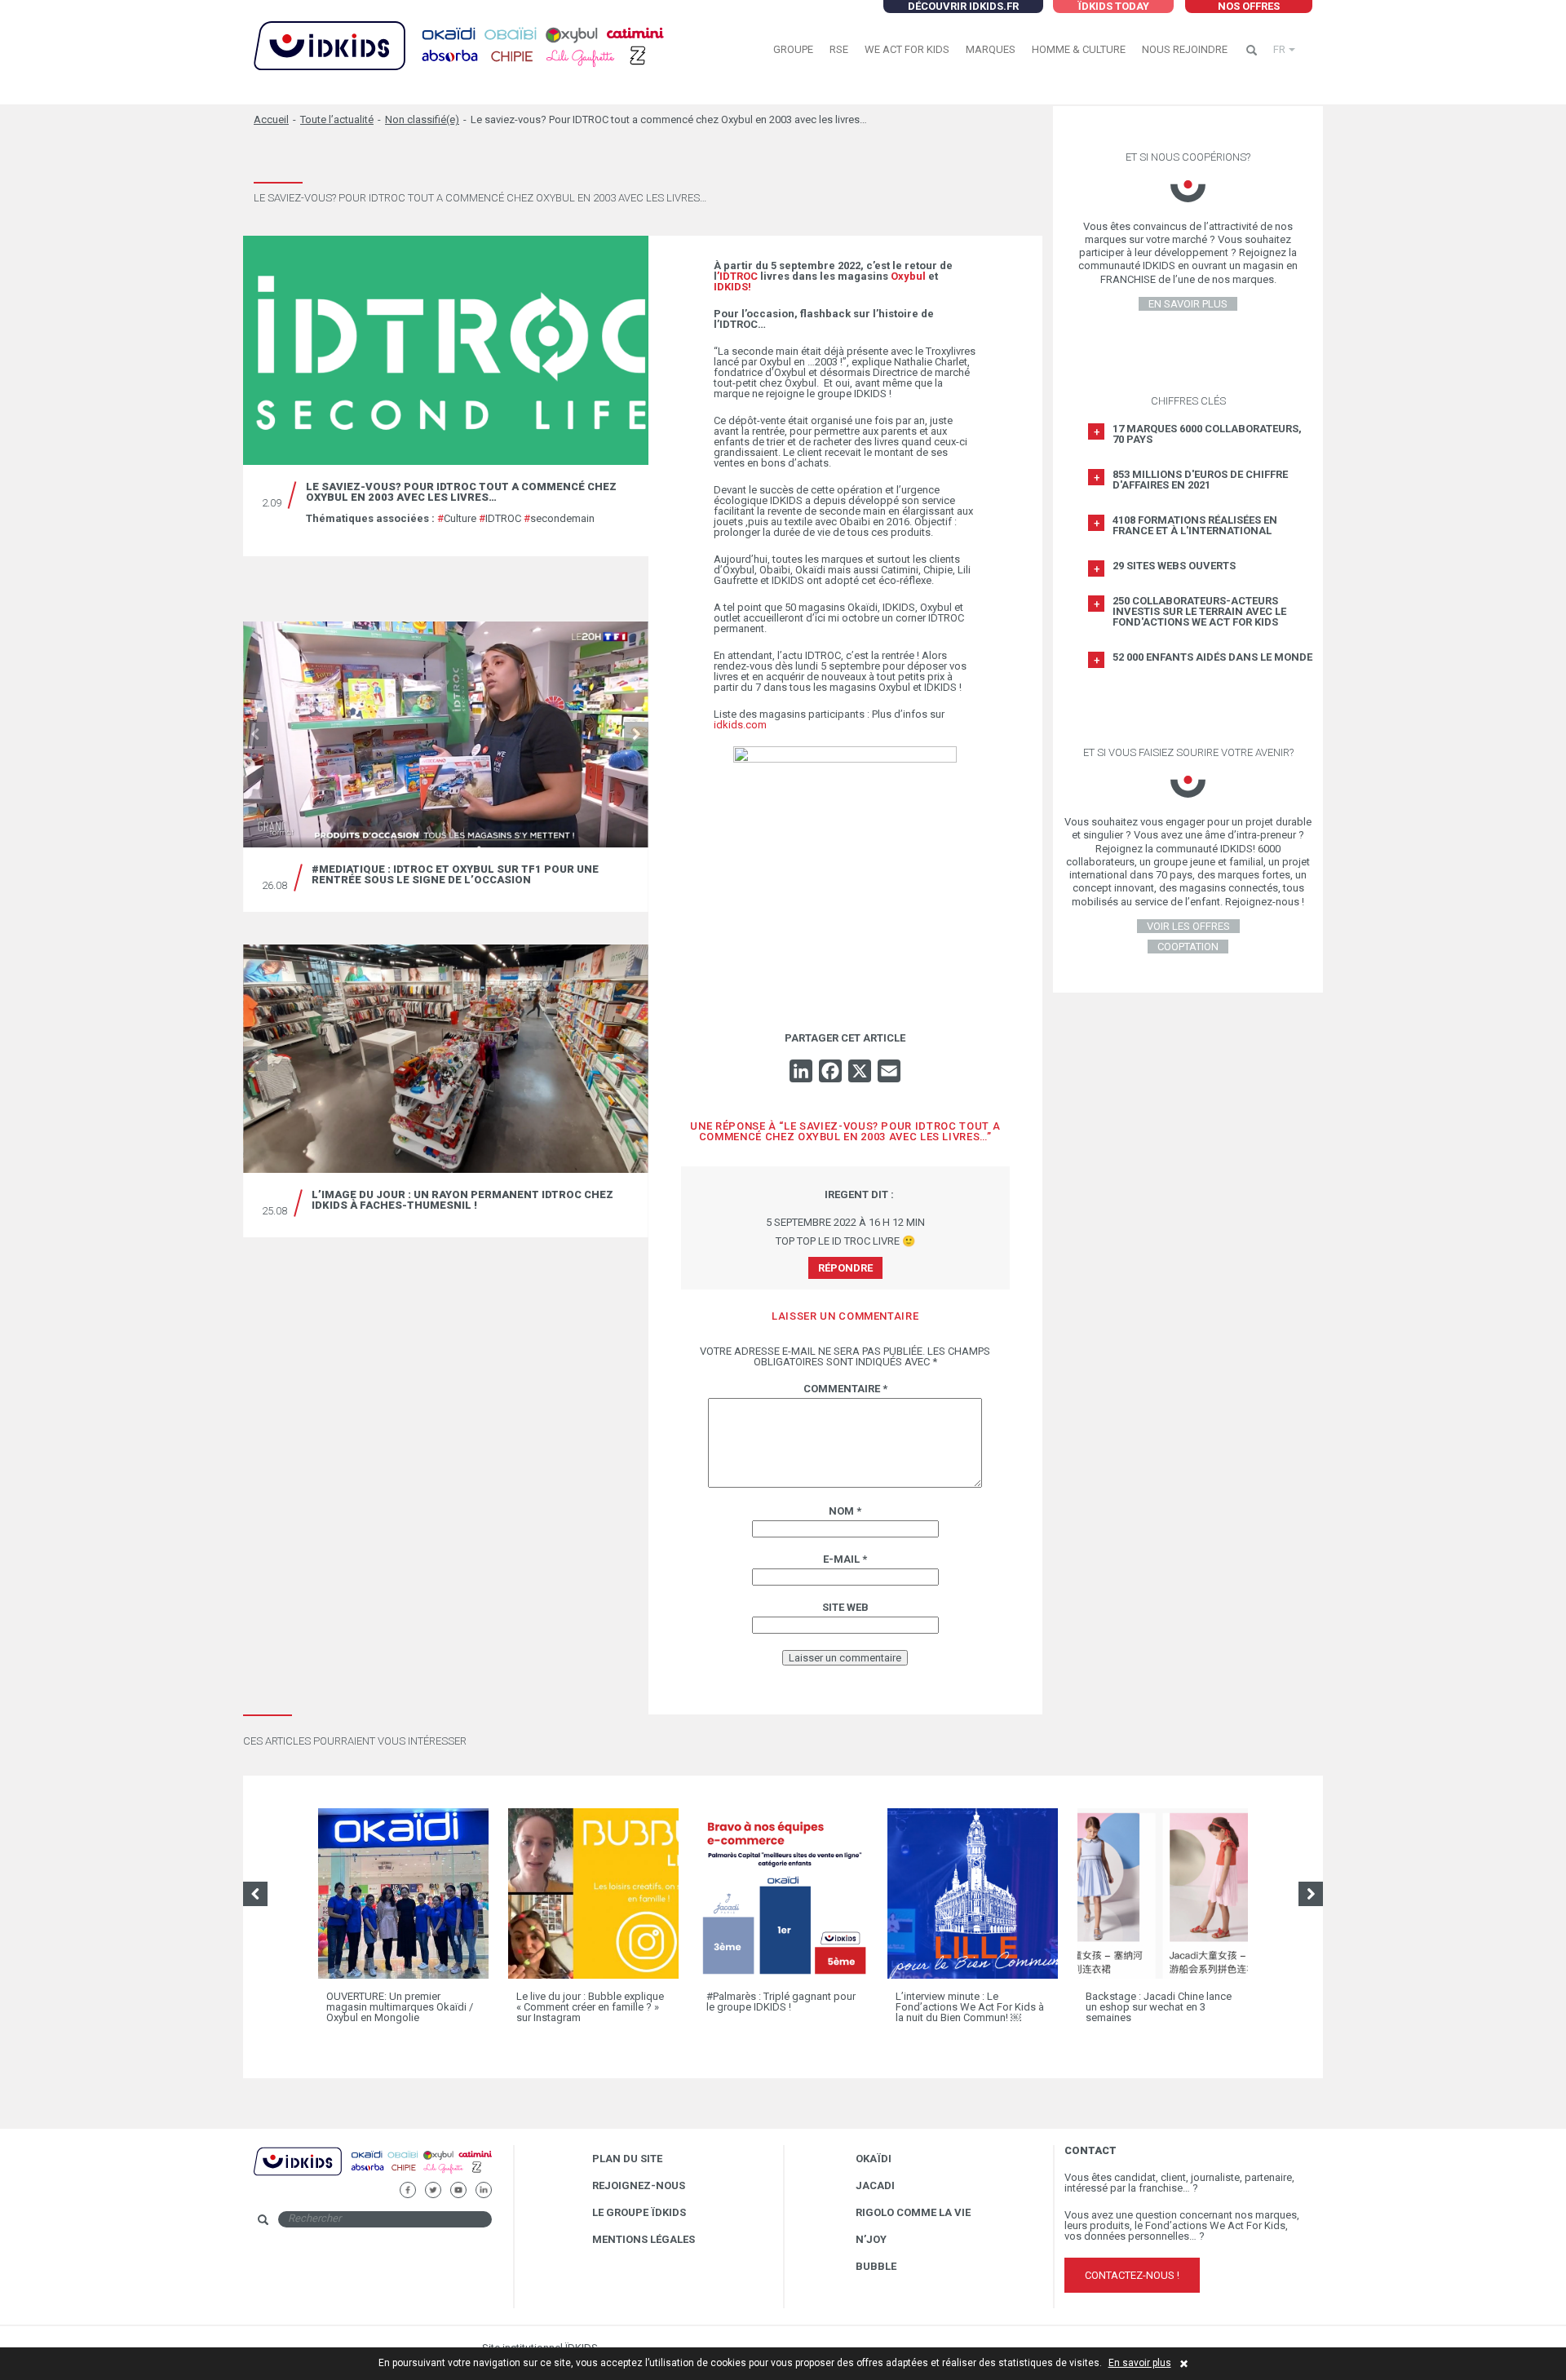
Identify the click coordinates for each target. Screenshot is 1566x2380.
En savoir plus (1140, 2363)
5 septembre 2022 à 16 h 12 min (845, 1222)
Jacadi (875, 2185)
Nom (845, 1511)
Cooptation (1188, 947)
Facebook (407, 2188)
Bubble (876, 2266)
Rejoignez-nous (639, 2185)
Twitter (433, 2188)
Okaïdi (874, 2159)
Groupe (793, 49)
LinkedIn (483, 2188)
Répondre (845, 1268)
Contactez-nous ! (1132, 2275)
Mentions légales (644, 2239)
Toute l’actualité (337, 119)
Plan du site (627, 2159)
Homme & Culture (1079, 49)
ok (505, 2218)
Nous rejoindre (1185, 49)
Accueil (271, 119)
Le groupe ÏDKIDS (639, 2212)
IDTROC (500, 518)
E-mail (845, 1559)
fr (1279, 49)
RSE (839, 49)
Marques (991, 49)
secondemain (559, 518)
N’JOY (871, 2239)
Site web (845, 1607)
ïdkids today (1113, 6)
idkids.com (740, 725)
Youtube (458, 2188)
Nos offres (1249, 6)
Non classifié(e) (422, 119)
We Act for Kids (907, 49)
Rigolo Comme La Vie (913, 2212)
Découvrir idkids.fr (963, 6)
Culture (457, 518)
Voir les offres (1188, 926)
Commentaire (845, 1389)
